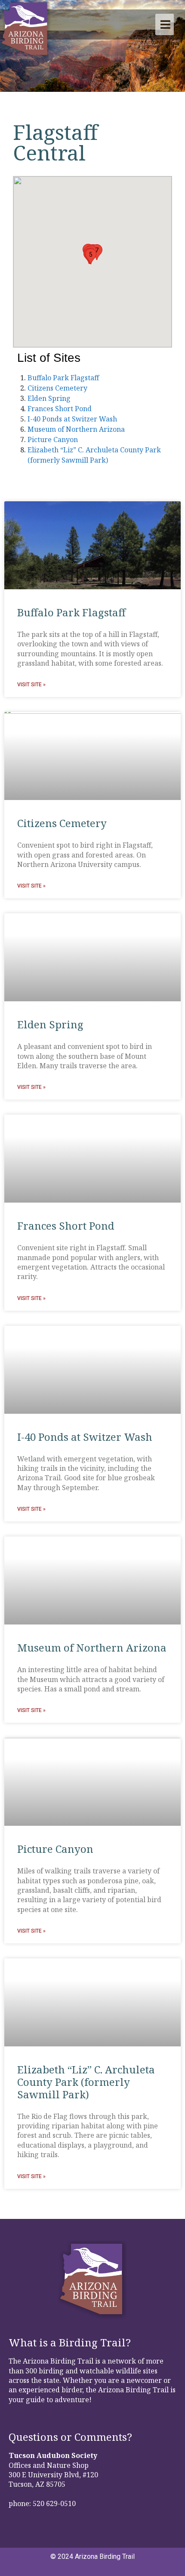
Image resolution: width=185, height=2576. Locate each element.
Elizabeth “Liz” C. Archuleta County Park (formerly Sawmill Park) (86, 2082)
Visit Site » (31, 685)
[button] (91, 256)
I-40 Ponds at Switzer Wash (72, 419)
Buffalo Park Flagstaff (63, 378)
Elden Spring (49, 398)
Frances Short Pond (60, 409)
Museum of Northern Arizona (76, 429)
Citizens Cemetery (57, 388)
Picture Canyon (53, 439)
